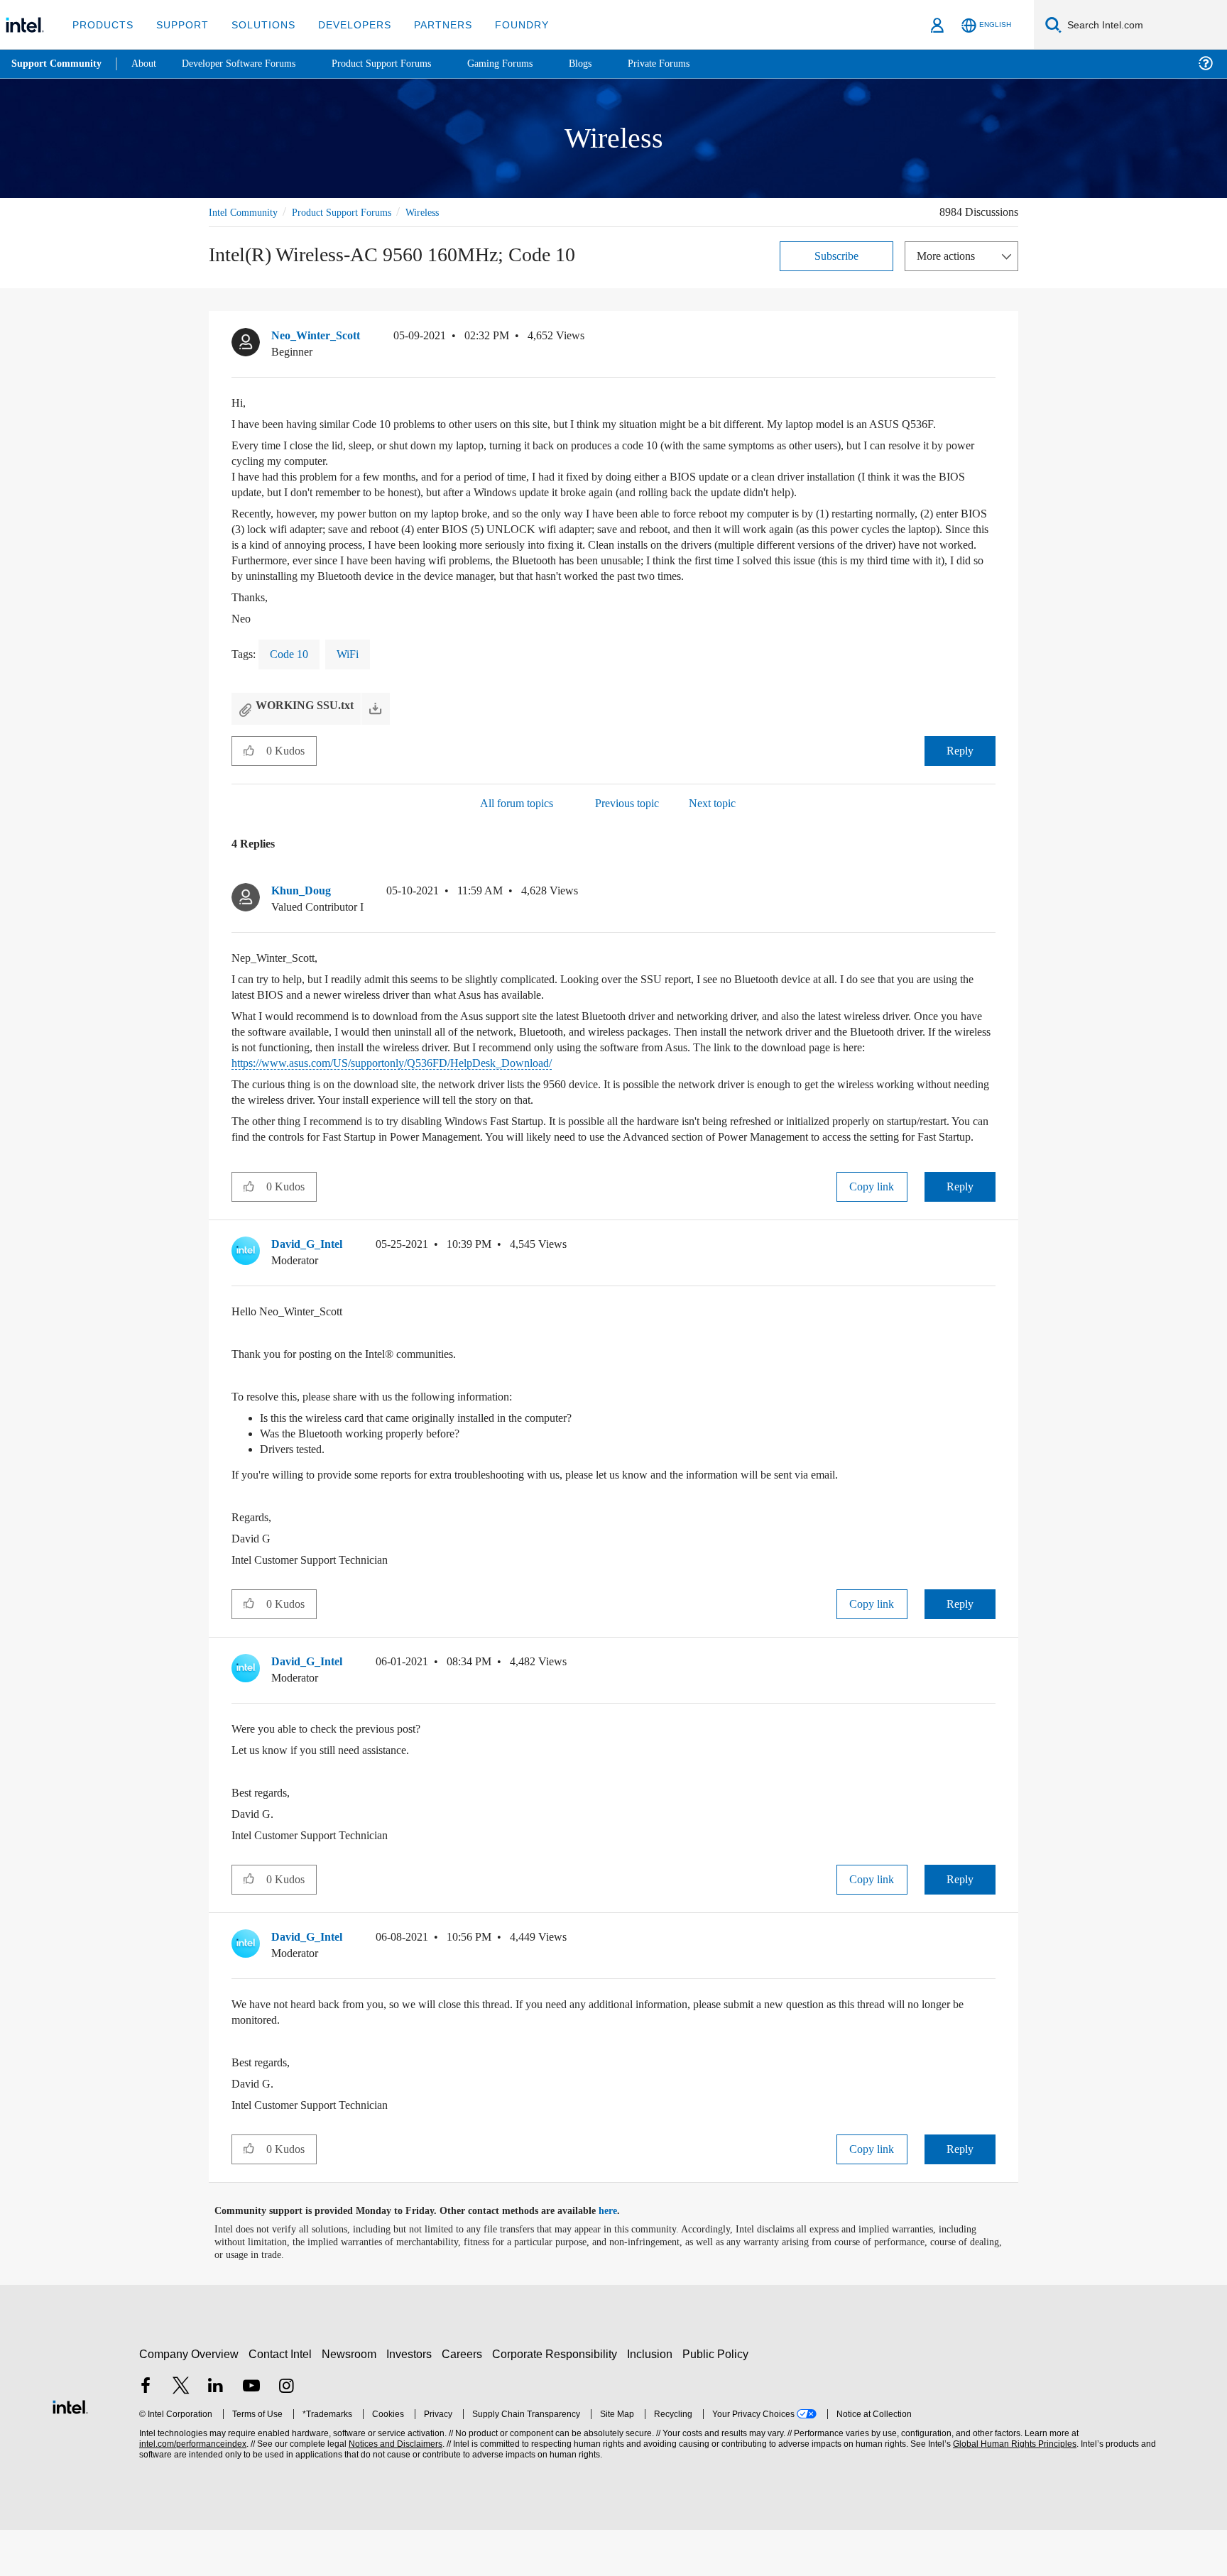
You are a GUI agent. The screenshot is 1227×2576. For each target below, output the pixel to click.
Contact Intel (282, 2400)
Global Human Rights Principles (1013, 2490)
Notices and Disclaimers (394, 2490)
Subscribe (837, 255)
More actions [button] (949, 255)
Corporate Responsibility (557, 2400)
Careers (465, 2400)
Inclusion (653, 2400)
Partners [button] (429, 24)
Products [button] (102, 24)
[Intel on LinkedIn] (216, 2434)
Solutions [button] (257, 24)
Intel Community (246, 212)
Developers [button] (344, 24)
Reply (960, 781)
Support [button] (179, 24)
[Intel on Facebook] (146, 2434)
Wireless (443, 212)
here (620, 2257)
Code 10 (293, 685)
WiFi (355, 685)
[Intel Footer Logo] (70, 2451)
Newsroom (352, 2400)
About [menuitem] (148, 64)
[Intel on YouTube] (251, 2434)
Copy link (872, 1233)
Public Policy (718, 2400)
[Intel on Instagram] (286, 2434)
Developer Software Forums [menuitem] (249, 64)
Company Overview (189, 2400)
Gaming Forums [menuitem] (526, 64)
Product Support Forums (353, 212)
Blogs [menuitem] (609, 64)
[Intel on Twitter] (181, 2434)
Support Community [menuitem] (58, 64)
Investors (412, 2400)
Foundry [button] (505, 24)
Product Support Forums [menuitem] (401, 64)
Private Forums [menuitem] (690, 64)
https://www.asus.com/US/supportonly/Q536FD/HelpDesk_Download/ (608, 1094)
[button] (990, 339)
